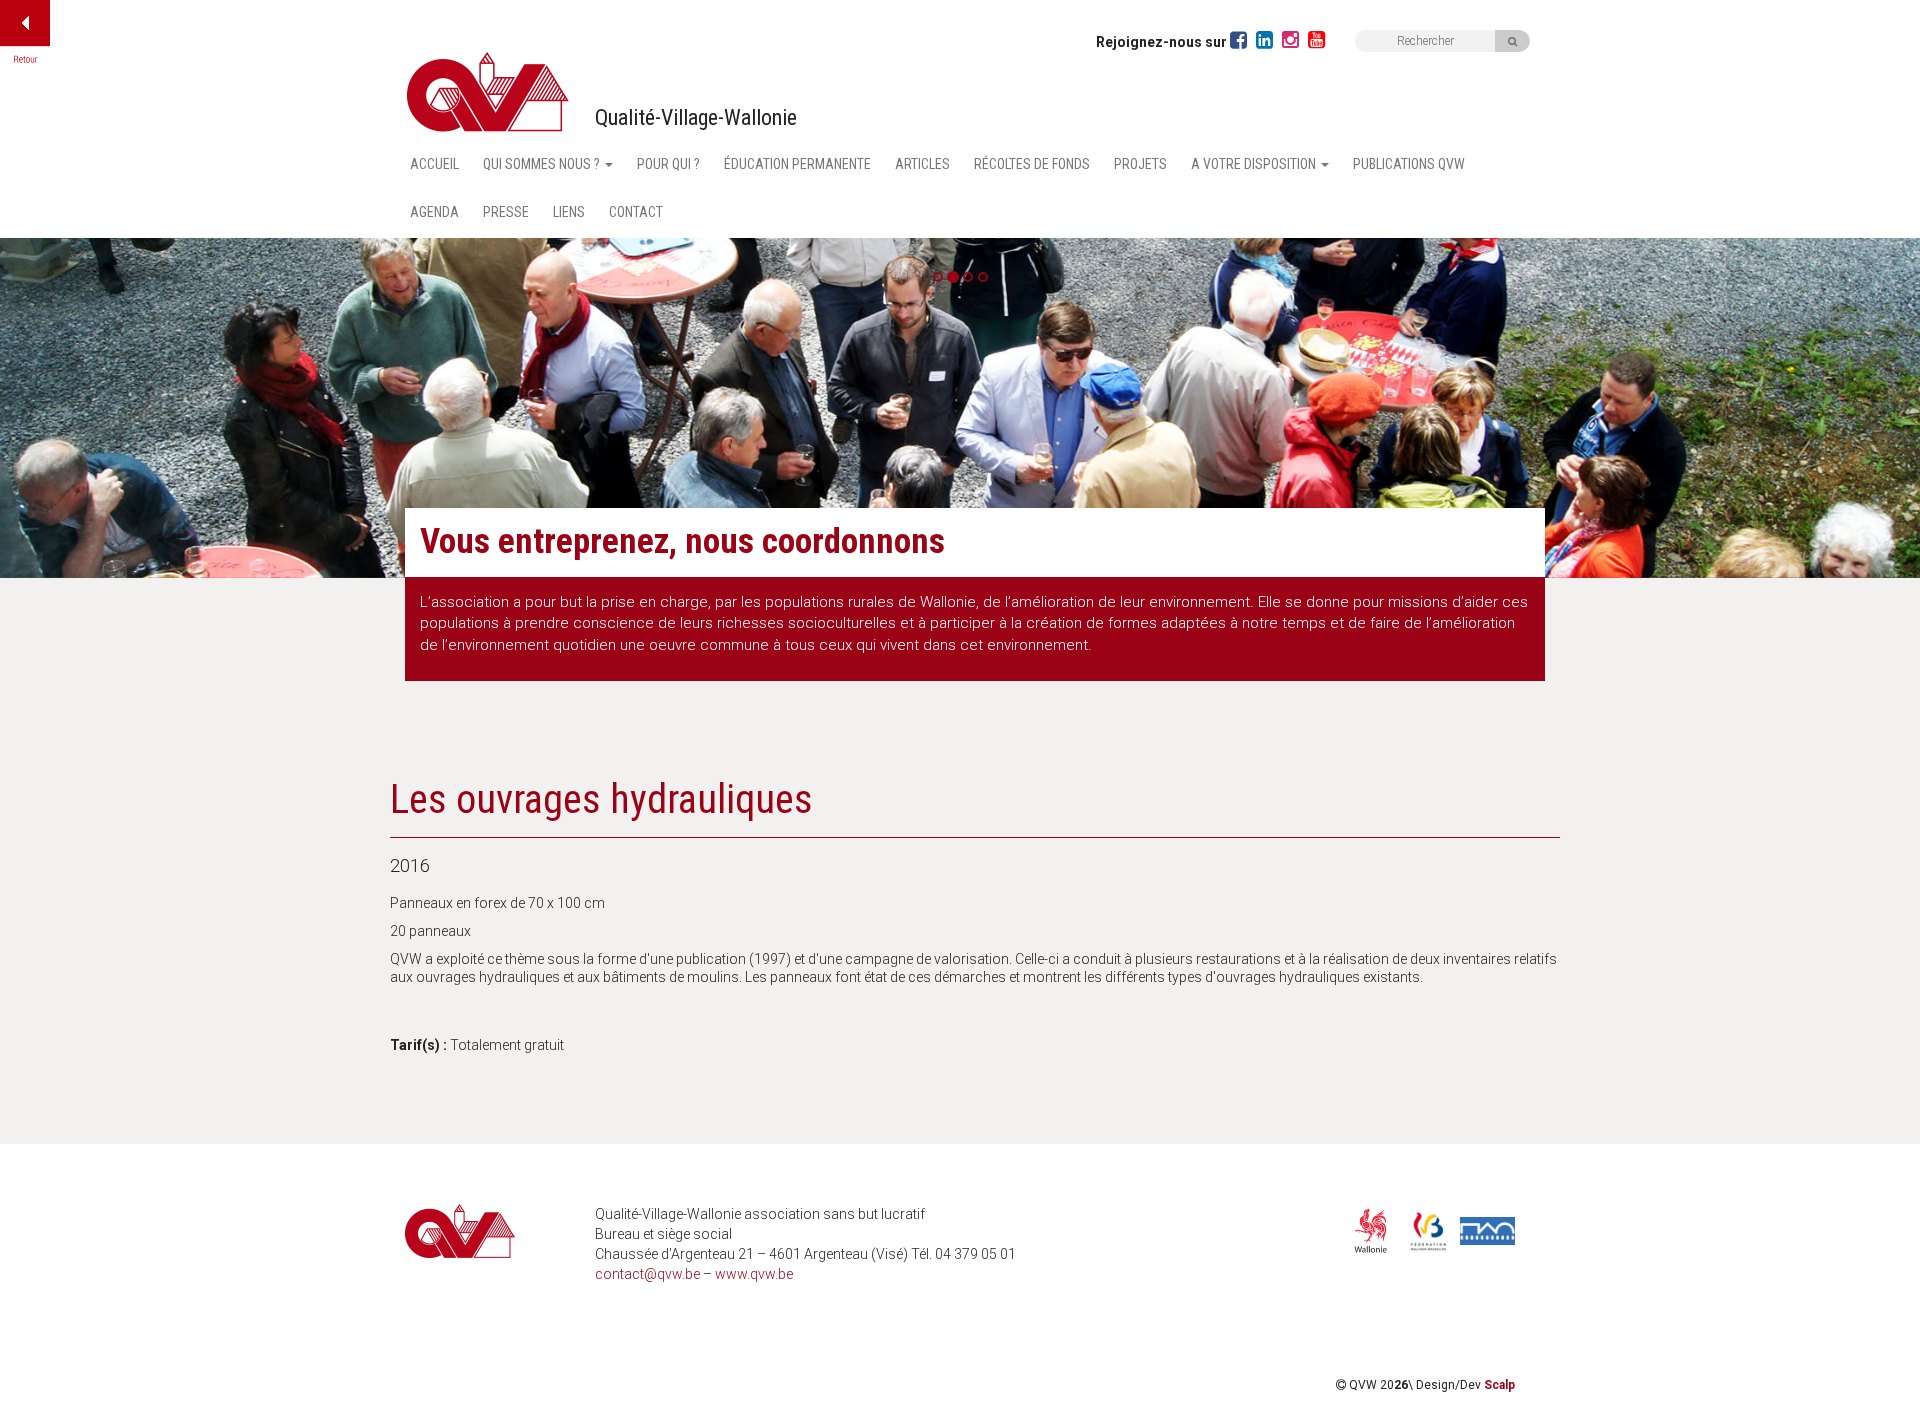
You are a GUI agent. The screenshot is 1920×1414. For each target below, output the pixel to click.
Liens (569, 212)
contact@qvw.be (647, 1274)
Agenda (434, 212)
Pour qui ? (668, 164)
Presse (506, 212)
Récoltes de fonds (1032, 164)
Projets (1140, 164)
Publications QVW (1409, 164)
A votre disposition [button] (1255, 164)
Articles (922, 164)
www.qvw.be (754, 1274)
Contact (636, 212)
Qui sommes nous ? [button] (543, 164)
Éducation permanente (797, 164)
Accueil (434, 164)
